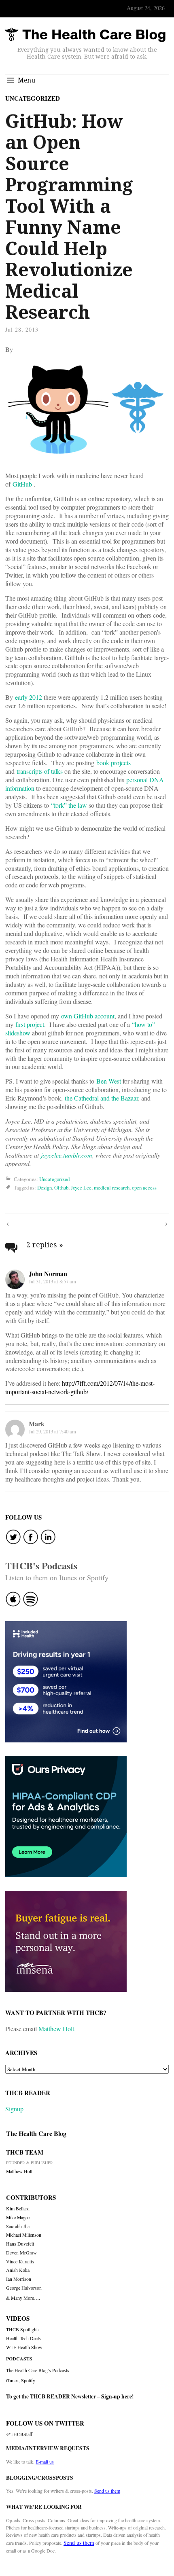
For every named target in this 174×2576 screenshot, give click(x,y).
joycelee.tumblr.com (67, 1155)
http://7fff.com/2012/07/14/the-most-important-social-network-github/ (80, 1387)
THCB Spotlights (23, 2329)
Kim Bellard (18, 2209)
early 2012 (29, 697)
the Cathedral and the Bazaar (101, 1098)
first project (30, 1024)
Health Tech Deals (23, 2338)
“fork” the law (69, 805)
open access (144, 1187)
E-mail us (45, 2462)
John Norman (48, 1273)
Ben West (109, 1081)
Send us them (107, 2491)
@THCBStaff (19, 2434)
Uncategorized (33, 98)
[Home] (85, 35)
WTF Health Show (24, 2347)
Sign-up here (117, 2396)
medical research (112, 1187)
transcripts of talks (40, 771)
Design (45, 1187)
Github (61, 1187)
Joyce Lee (81, 1187)
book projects (114, 763)
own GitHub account (88, 1016)
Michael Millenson (24, 2235)
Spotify (28, 2380)
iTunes (12, 2380)
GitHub (22, 484)
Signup (14, 2109)
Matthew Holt (56, 2029)
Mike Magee (18, 2217)
